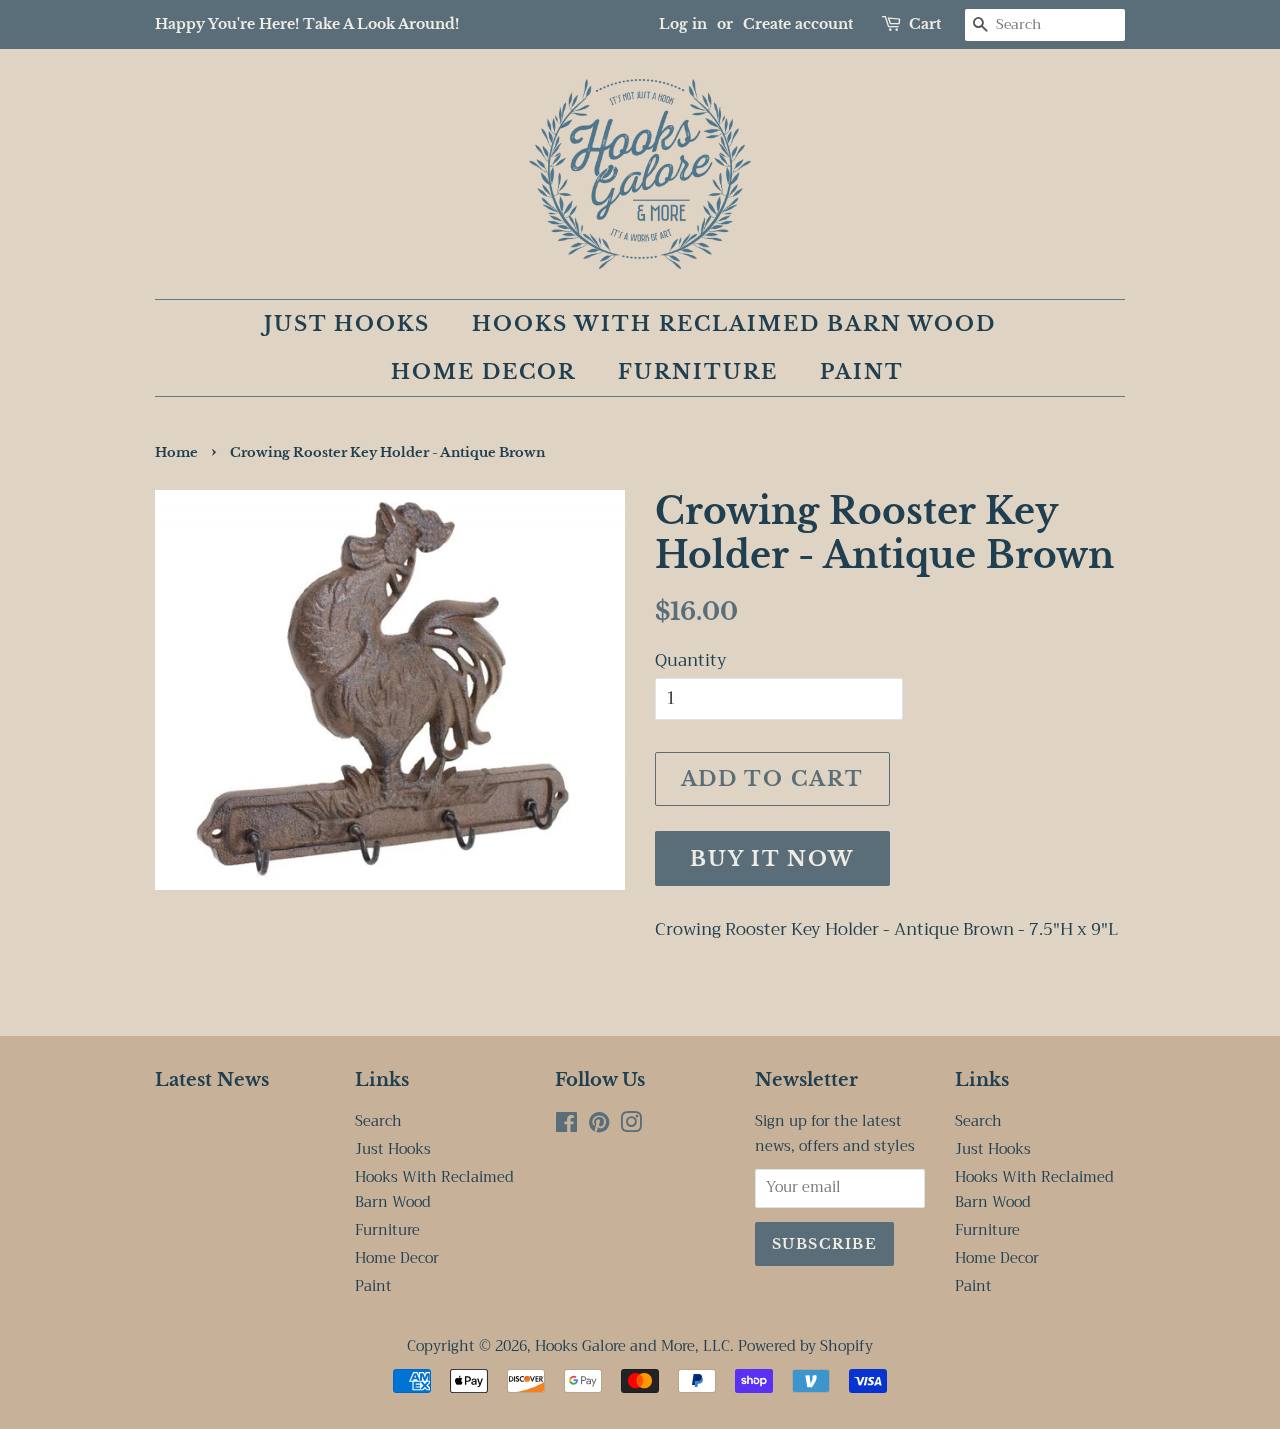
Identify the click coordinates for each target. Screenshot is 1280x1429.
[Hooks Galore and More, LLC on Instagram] (631, 1126)
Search (378, 1121)
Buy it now (772, 859)
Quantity (691, 661)
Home (176, 452)
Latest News (212, 1080)
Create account (798, 24)
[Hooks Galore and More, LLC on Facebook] (566, 1126)
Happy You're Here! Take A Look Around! (307, 24)
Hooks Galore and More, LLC (632, 1346)
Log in (683, 24)
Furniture (698, 372)
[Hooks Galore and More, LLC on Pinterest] (599, 1126)
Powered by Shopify (805, 1346)
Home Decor (483, 372)
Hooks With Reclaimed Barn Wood (734, 324)
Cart (925, 24)
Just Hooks (347, 324)
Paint (862, 372)
